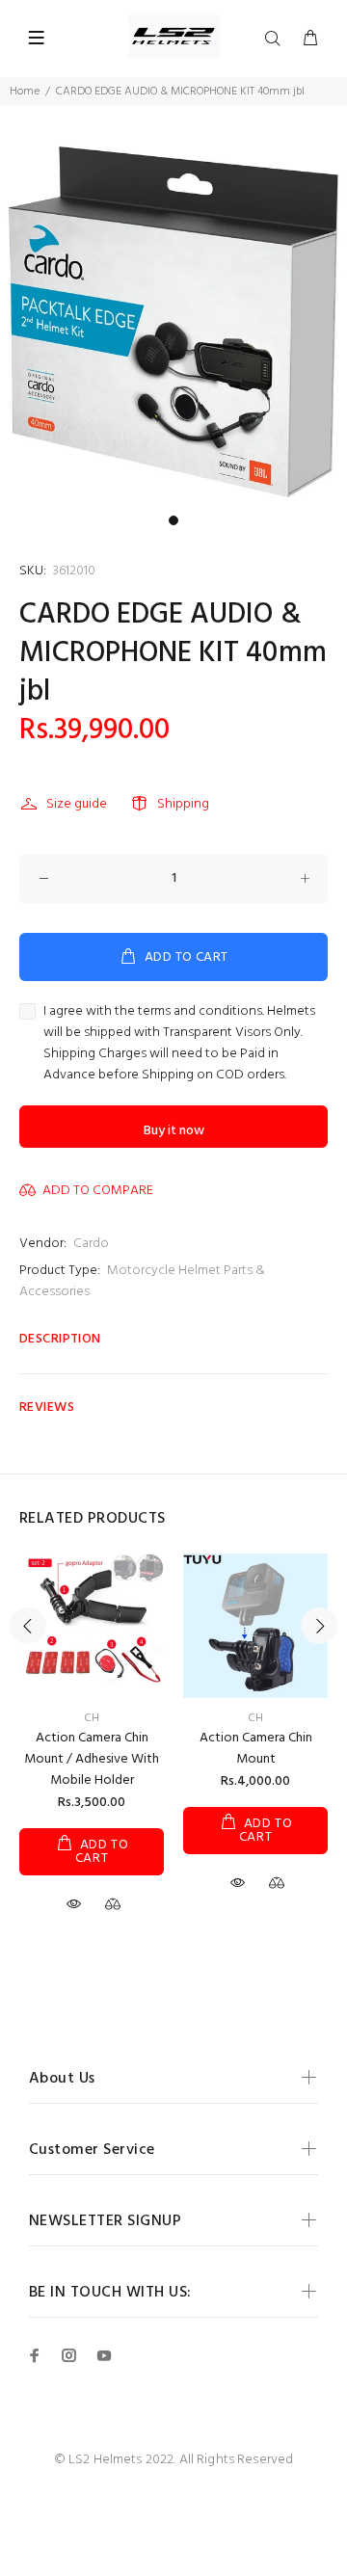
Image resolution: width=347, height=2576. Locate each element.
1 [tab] (173, 520)
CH (92, 1718)
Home (25, 92)
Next (319, 1626)
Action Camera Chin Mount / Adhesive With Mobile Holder (92, 1759)
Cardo (91, 1244)
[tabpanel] (173, 322)
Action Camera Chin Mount (256, 1749)
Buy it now (174, 1131)
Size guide (77, 804)
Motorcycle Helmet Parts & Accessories (142, 1281)
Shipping (183, 804)
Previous (28, 1626)
